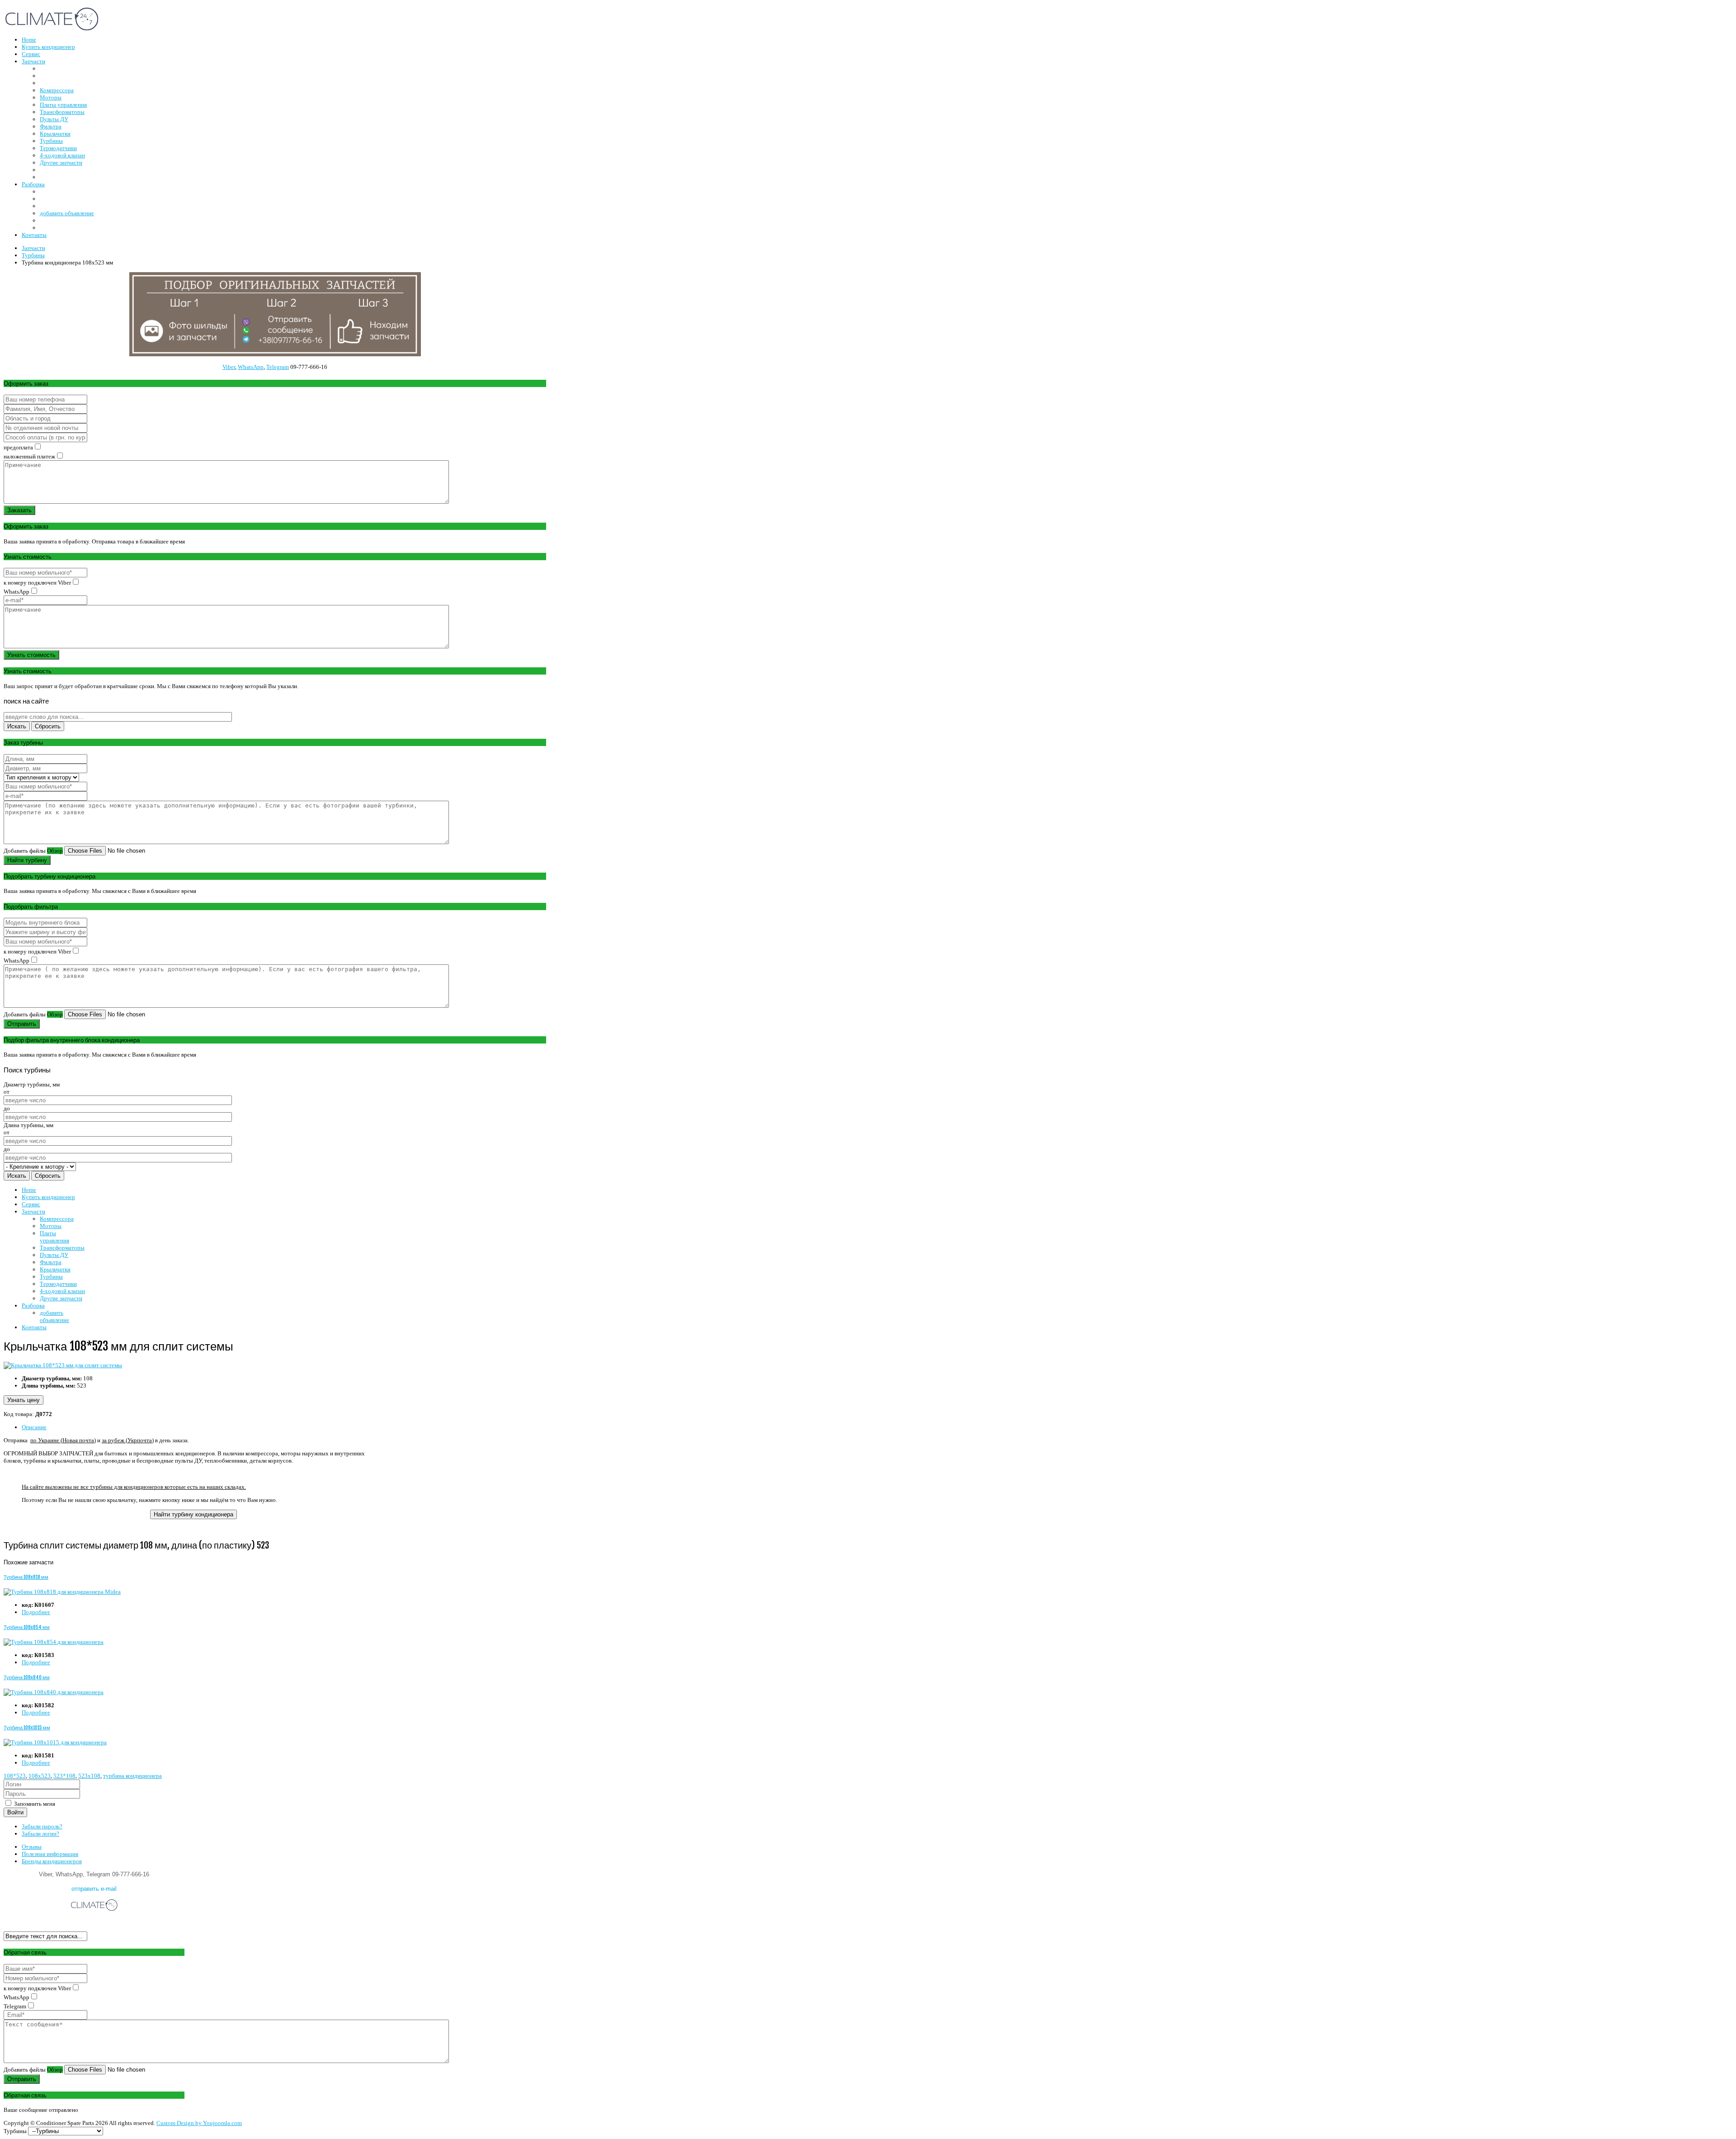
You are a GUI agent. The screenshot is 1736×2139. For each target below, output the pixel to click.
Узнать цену (24, 1400)
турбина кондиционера (132, 1776)
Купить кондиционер (48, 1197)
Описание (34, 1427)
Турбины (51, 1277)
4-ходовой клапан (62, 1291)
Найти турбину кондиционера (193, 1514)
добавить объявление (54, 1316)
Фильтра (51, 1262)
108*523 (15, 1776)
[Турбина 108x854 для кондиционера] (54, 1642)
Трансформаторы (62, 1248)
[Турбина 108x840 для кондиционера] (54, 1692)
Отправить (22, 1024)
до (7, 1108)
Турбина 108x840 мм (27, 1677)
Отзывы (32, 1847)
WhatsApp (251, 367)
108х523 (40, 1776)
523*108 (64, 1776)
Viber (229, 367)
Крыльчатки (55, 1269)
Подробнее (36, 1612)
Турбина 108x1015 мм (27, 1728)
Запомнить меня (34, 1804)
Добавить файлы (25, 851)
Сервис (31, 1204)
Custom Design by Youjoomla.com (199, 2123)
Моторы (51, 1226)
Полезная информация (50, 1854)
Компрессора (57, 1219)
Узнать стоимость (31, 655)
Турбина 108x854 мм (27, 1627)
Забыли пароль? (42, 1826)
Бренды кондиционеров (52, 1861)
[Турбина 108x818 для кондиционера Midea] (62, 1592)
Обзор (55, 851)
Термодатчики (58, 1284)
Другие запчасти (61, 1298)
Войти (15, 1812)
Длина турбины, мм (28, 1125)
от (7, 1092)
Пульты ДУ (54, 1255)
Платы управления (54, 1237)
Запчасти (33, 1211)
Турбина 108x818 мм (26, 1577)
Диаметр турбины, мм (32, 1084)
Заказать (19, 510)
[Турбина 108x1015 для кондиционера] (55, 1742)
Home (29, 1190)
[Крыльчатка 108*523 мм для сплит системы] (63, 1365)
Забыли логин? (40, 1834)
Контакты (34, 1327)
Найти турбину (27, 860)
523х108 (89, 1776)
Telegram (278, 367)
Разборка (33, 1306)
